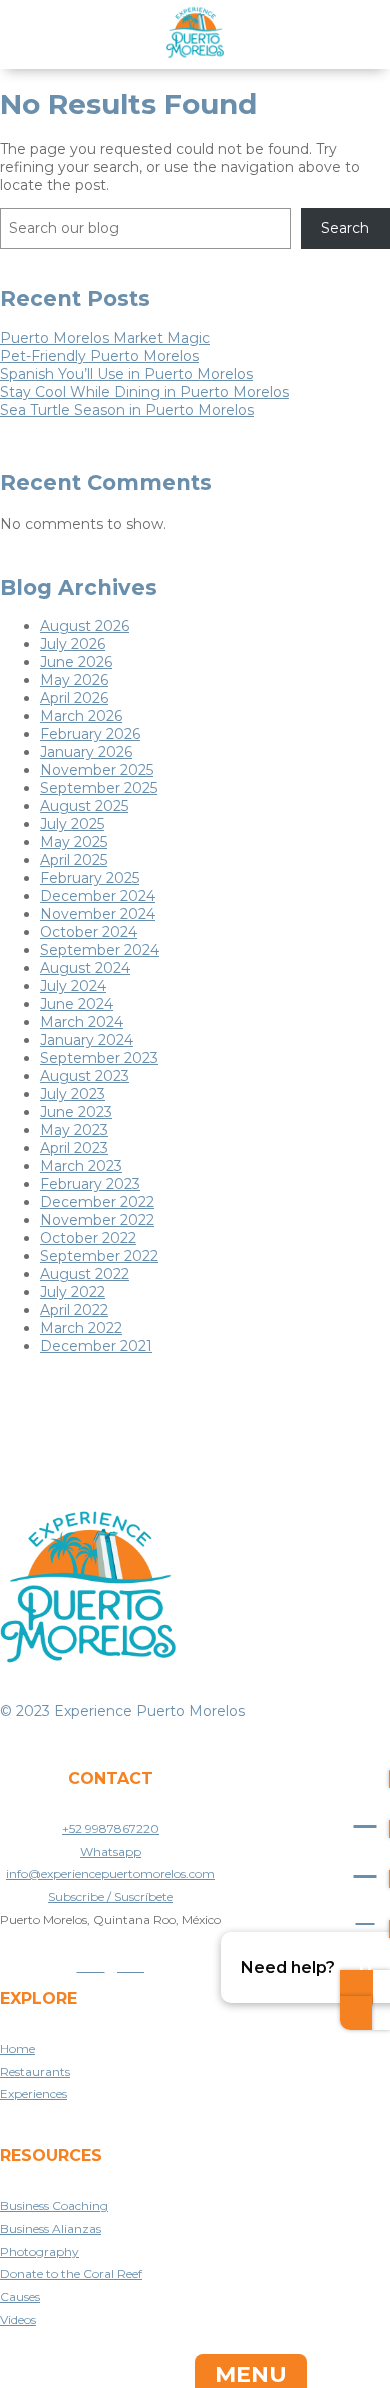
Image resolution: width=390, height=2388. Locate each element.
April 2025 (73, 860)
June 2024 (76, 1004)
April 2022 (74, 1310)
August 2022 (84, 1274)
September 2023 (99, 1058)
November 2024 (97, 914)
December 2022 (97, 1202)
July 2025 (72, 824)
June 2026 (76, 662)
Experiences (33, 2093)
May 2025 (73, 842)
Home (17, 2048)
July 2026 (72, 644)
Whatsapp (110, 1851)
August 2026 (84, 626)
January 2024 (86, 1040)
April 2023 (74, 1148)
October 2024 (88, 932)
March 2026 (81, 716)
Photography (39, 2251)
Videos (18, 2319)
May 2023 (74, 1130)
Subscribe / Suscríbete (110, 1896)
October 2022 (88, 1238)
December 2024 (97, 896)
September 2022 (99, 1256)
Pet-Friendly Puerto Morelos (99, 356)
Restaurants (35, 2071)
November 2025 (96, 770)
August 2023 (84, 1076)
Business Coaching (54, 2205)
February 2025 (89, 878)
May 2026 (74, 680)
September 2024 (99, 950)
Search (345, 228)
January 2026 (86, 752)
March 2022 (81, 1328)
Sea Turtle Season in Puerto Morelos (127, 410)
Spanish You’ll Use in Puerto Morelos (126, 374)
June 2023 (76, 1112)
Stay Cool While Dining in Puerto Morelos (144, 392)
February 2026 (90, 734)
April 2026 (74, 698)
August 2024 (85, 968)
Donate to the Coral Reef (71, 2273)
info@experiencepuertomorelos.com (110, 1873)
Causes (20, 2296)
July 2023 (72, 1094)
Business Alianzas (50, 2228)
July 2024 (73, 986)
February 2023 (90, 1184)
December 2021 (96, 1346)
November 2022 (97, 1220)
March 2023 (81, 1166)
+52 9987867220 (110, 1828)
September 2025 (98, 788)
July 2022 (72, 1292)
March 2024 (81, 1022)
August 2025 (84, 806)
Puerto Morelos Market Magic (105, 338)
